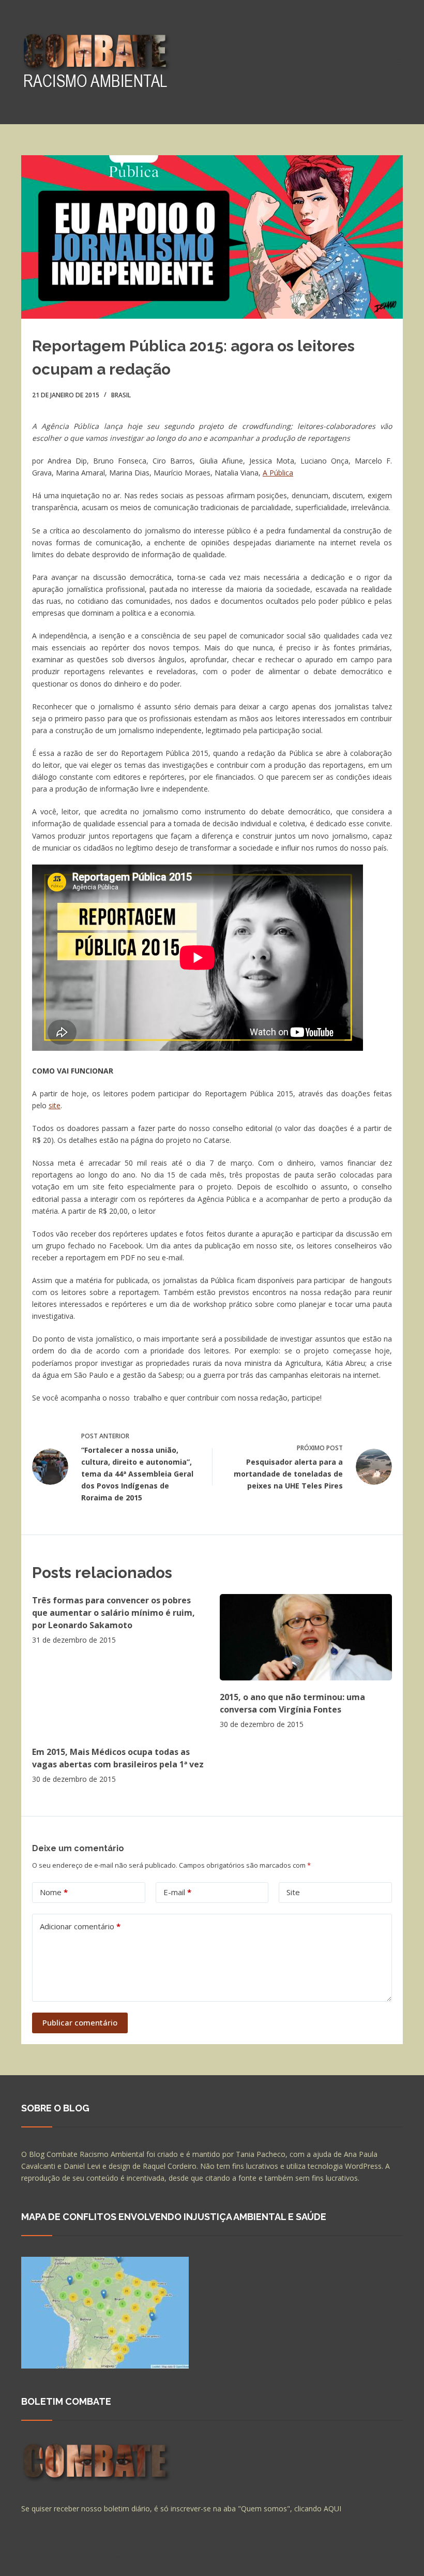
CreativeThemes (203, 2558)
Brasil (121, 395)
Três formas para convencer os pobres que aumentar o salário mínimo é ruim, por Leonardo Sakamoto (113, 1613)
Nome (54, 1892)
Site (293, 1892)
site (55, 1105)
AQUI (332, 2508)
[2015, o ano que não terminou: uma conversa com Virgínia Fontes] (306, 1637)
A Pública (278, 473)
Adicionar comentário (80, 1926)
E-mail (177, 1892)
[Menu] (398, 62)
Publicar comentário (80, 2022)
